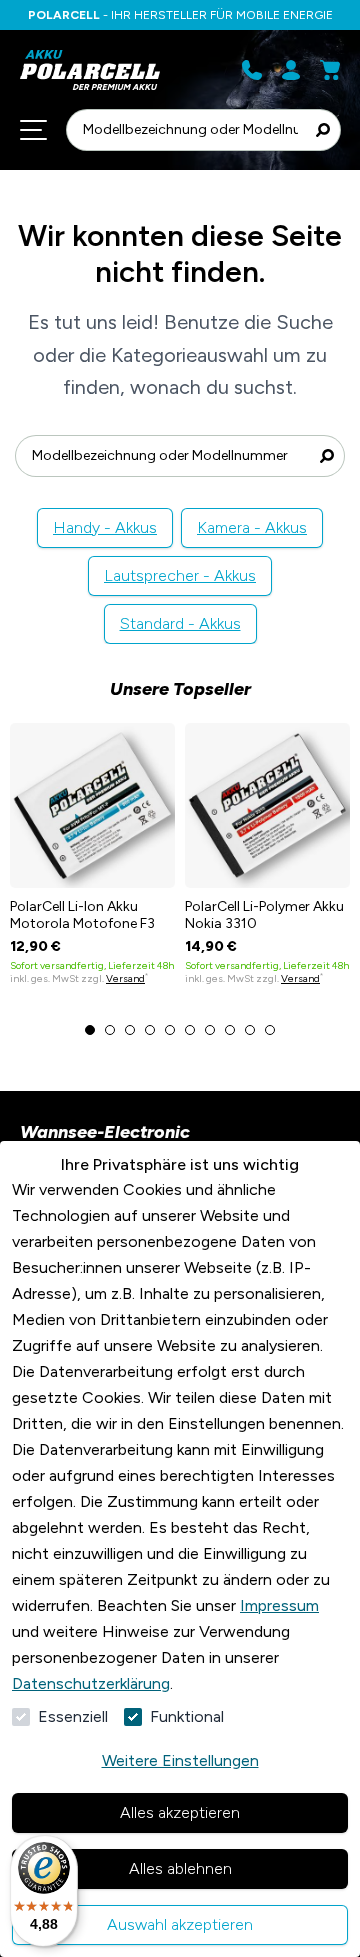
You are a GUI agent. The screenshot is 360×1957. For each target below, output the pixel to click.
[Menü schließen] (33, 130)
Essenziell (73, 1716)
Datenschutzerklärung (91, 1683)
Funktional (187, 1716)
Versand (125, 978)
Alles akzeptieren (180, 1812)
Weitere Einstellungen (180, 1760)
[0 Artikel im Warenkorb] (330, 70)
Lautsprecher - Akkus (180, 575)
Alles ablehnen (180, 1868)
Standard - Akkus (180, 623)
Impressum (279, 1605)
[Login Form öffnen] (291, 70)
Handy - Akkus (105, 527)
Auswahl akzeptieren (180, 1924)
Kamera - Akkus (252, 527)
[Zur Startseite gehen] (95, 70)
